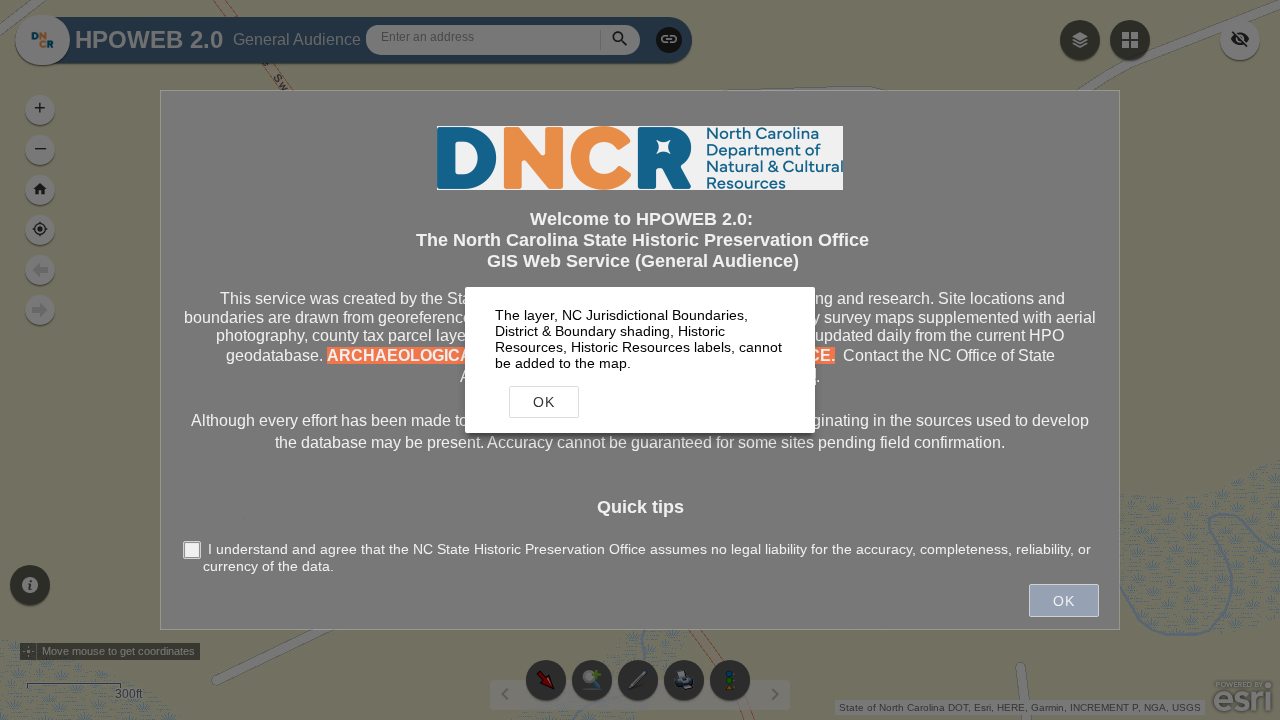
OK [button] (544, 402)
